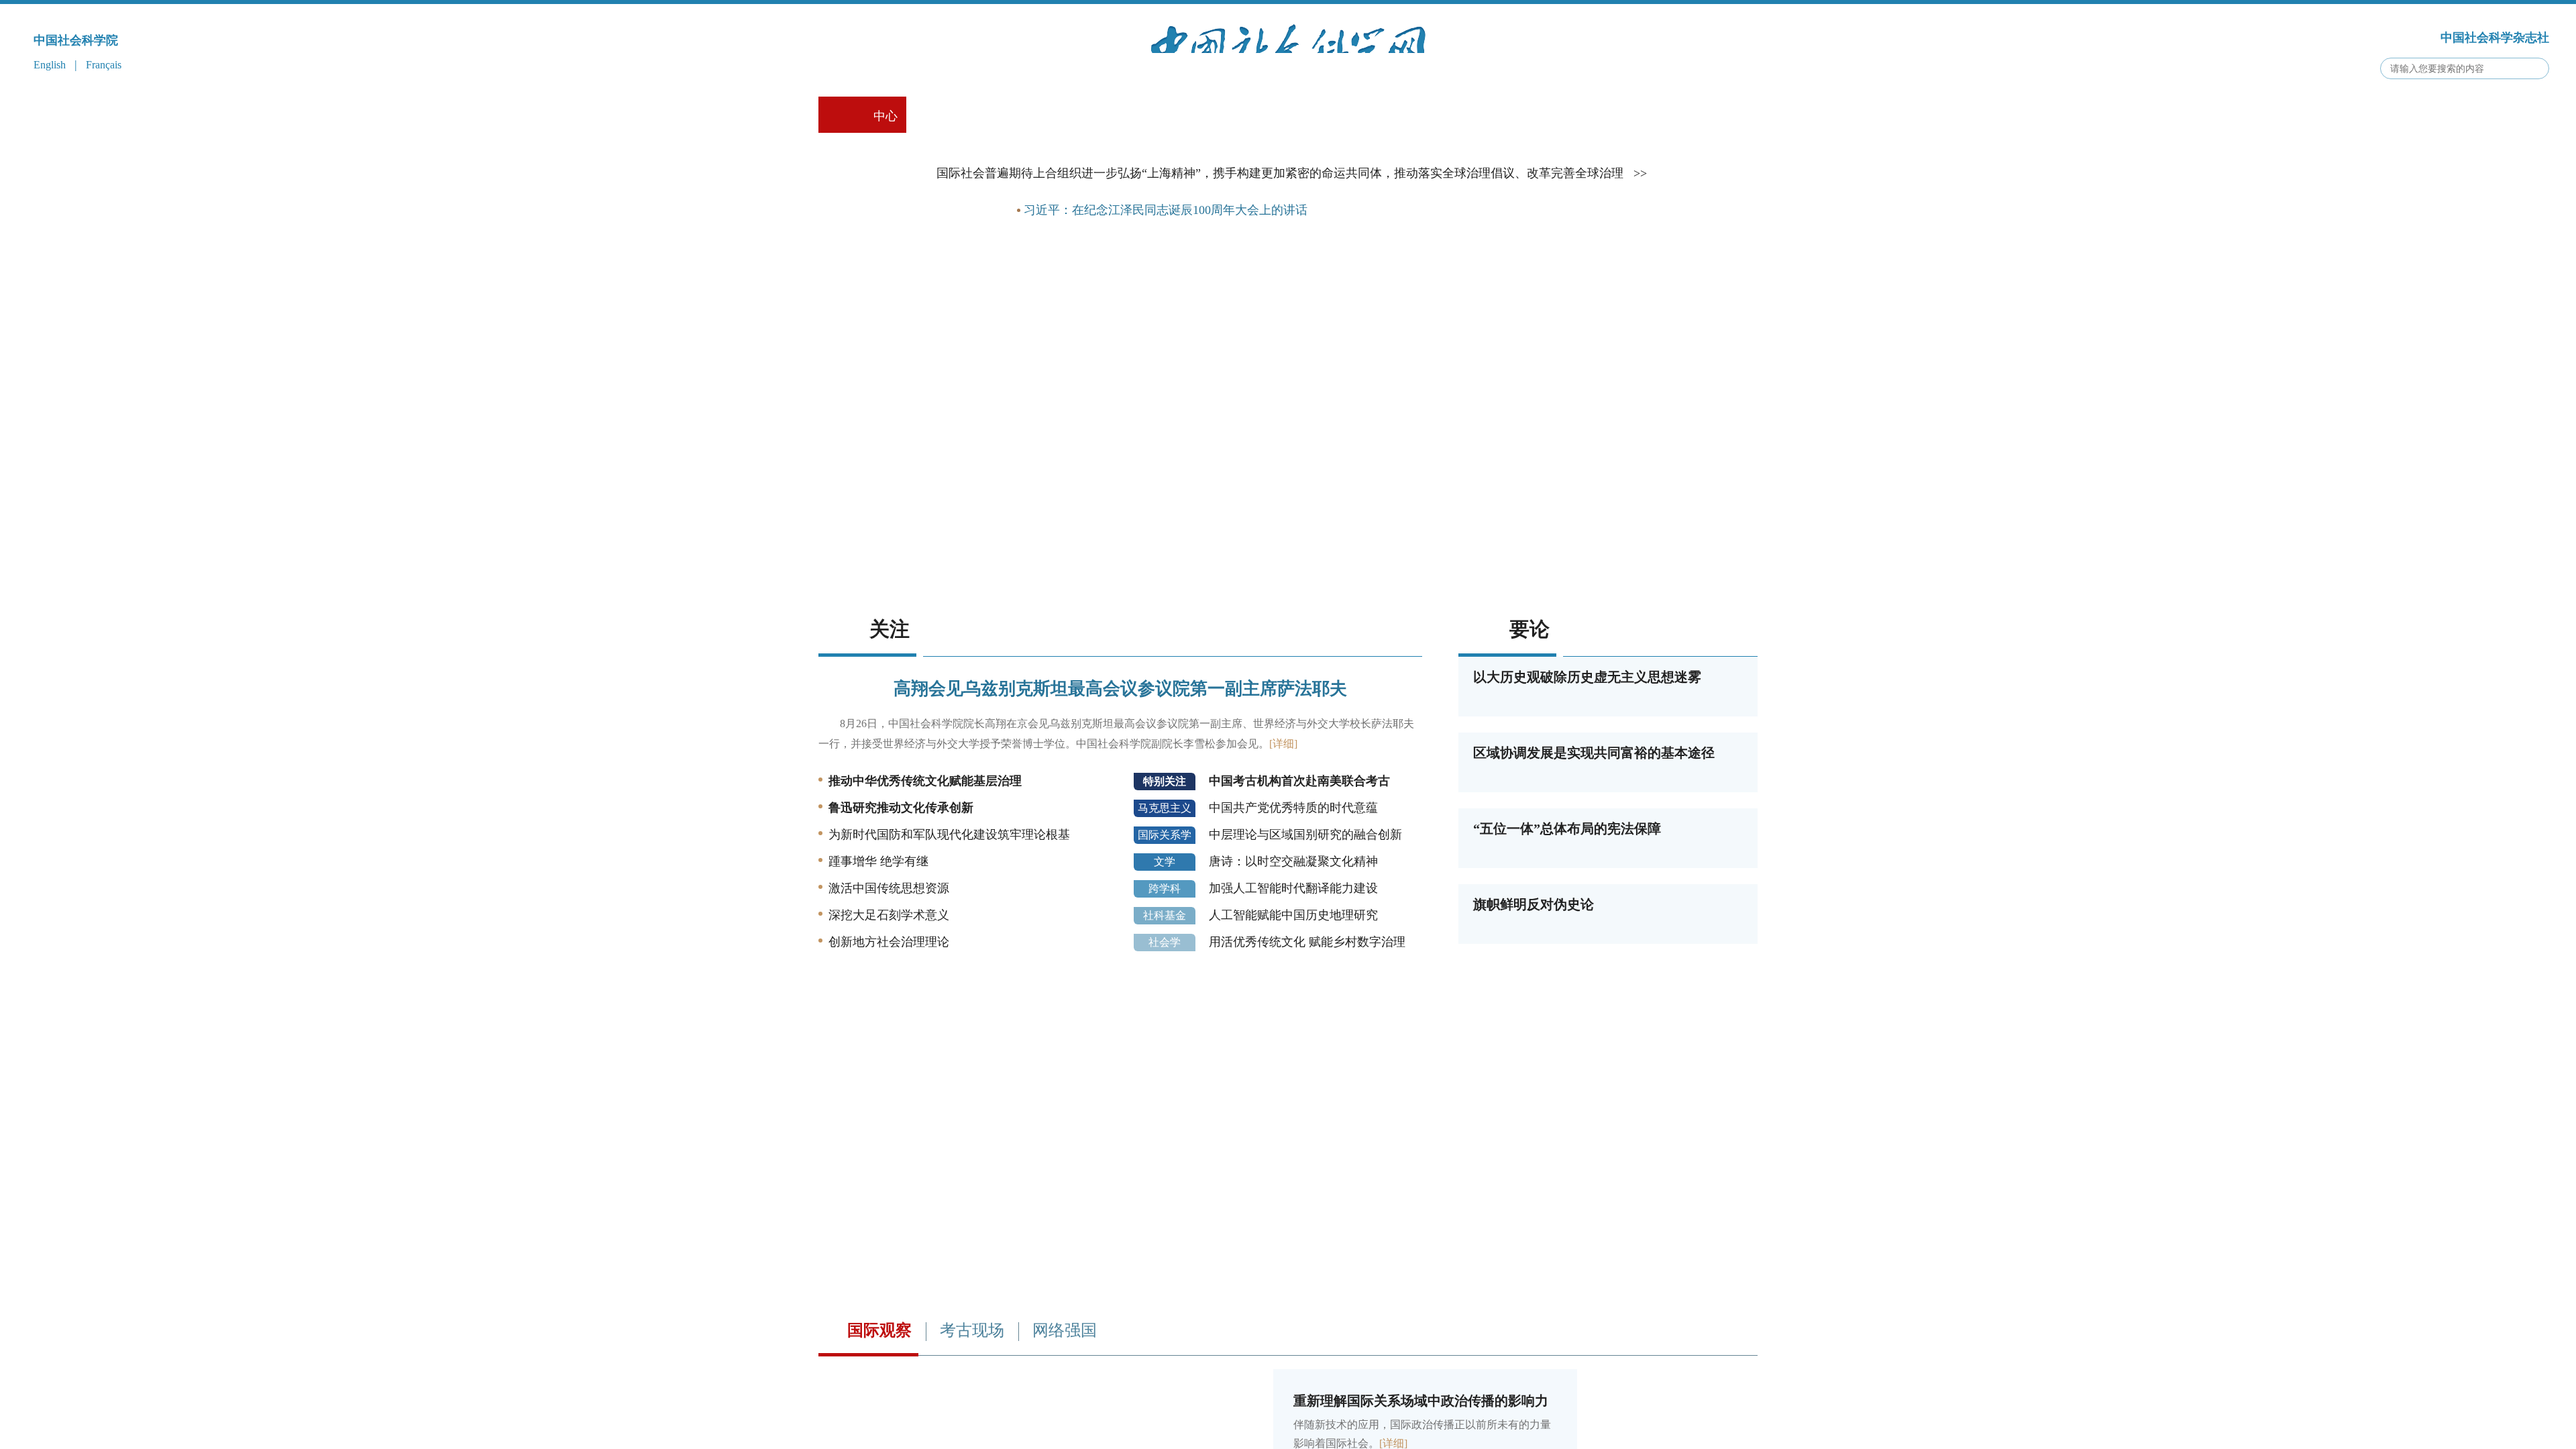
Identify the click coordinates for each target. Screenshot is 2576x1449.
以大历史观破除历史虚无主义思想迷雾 (1587, 757)
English (50, 65)
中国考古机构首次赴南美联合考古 (1299, 861)
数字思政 (1234, 116)
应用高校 (1512, 116)
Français (104, 65)
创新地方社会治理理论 (889, 1022)
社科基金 (1165, 996)
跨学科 (1165, 969)
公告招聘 (1603, 116)
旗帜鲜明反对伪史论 (1534, 985)
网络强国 (1065, 1411)
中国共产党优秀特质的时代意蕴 (1293, 888)
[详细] (1283, 824)
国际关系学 (1165, 915)
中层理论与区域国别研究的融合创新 (1305, 915)
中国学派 (1142, 116)
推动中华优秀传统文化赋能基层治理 (925, 861)
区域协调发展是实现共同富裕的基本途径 (1594, 833)
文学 (1165, 942)
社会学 (1165, 1023)
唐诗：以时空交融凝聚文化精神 (1293, 942)
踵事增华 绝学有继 (878, 942)
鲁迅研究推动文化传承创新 (901, 888)
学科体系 (1697, 116)
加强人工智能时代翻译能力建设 (1293, 969)
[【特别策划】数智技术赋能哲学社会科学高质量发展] (1288, 658)
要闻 (983, 290)
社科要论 (957, 116)
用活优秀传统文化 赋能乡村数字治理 (1307, 1022)
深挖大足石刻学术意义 (889, 996)
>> (1640, 254)
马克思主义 (1165, 889)
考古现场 (1327, 116)
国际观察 (879, 1411)
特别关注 (1165, 862)
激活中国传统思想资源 (889, 969)
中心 (885, 116)
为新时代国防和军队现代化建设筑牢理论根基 (949, 915)
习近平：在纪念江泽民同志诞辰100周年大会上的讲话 (1166, 290)
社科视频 (1049, 116)
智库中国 (1419, 116)
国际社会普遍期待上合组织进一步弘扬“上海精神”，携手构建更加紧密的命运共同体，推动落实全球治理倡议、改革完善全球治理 (1280, 254)
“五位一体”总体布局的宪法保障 (1567, 909)
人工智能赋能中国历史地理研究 (1293, 996)
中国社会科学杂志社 (2495, 38)
